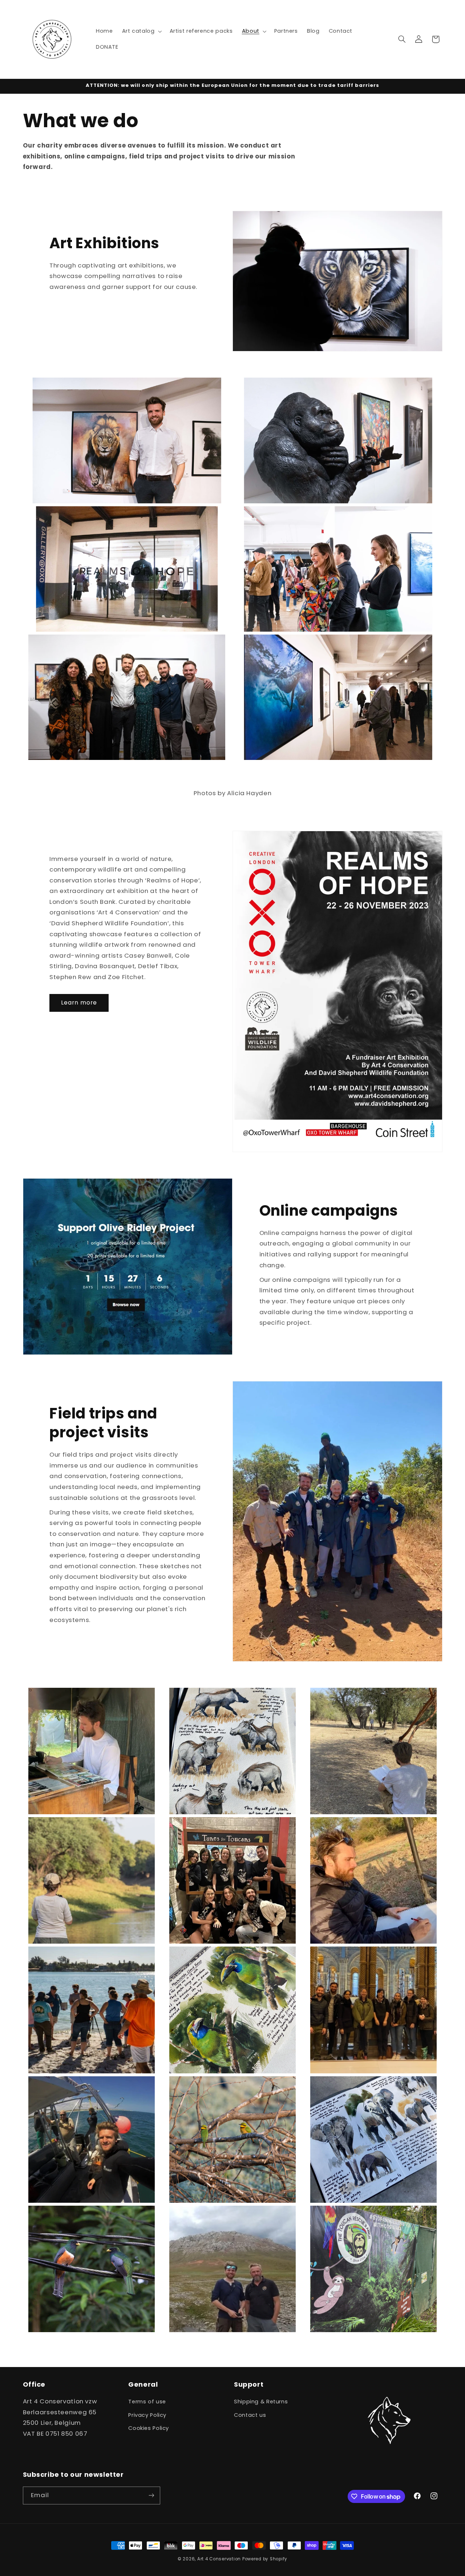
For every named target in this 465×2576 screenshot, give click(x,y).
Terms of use (147, 2402)
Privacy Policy (147, 2415)
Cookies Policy (149, 2428)
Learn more (79, 1003)
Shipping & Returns (261, 2402)
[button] (141, 31)
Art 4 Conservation (219, 2559)
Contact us (250, 2415)
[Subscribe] (151, 2495)
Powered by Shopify (265, 2559)
